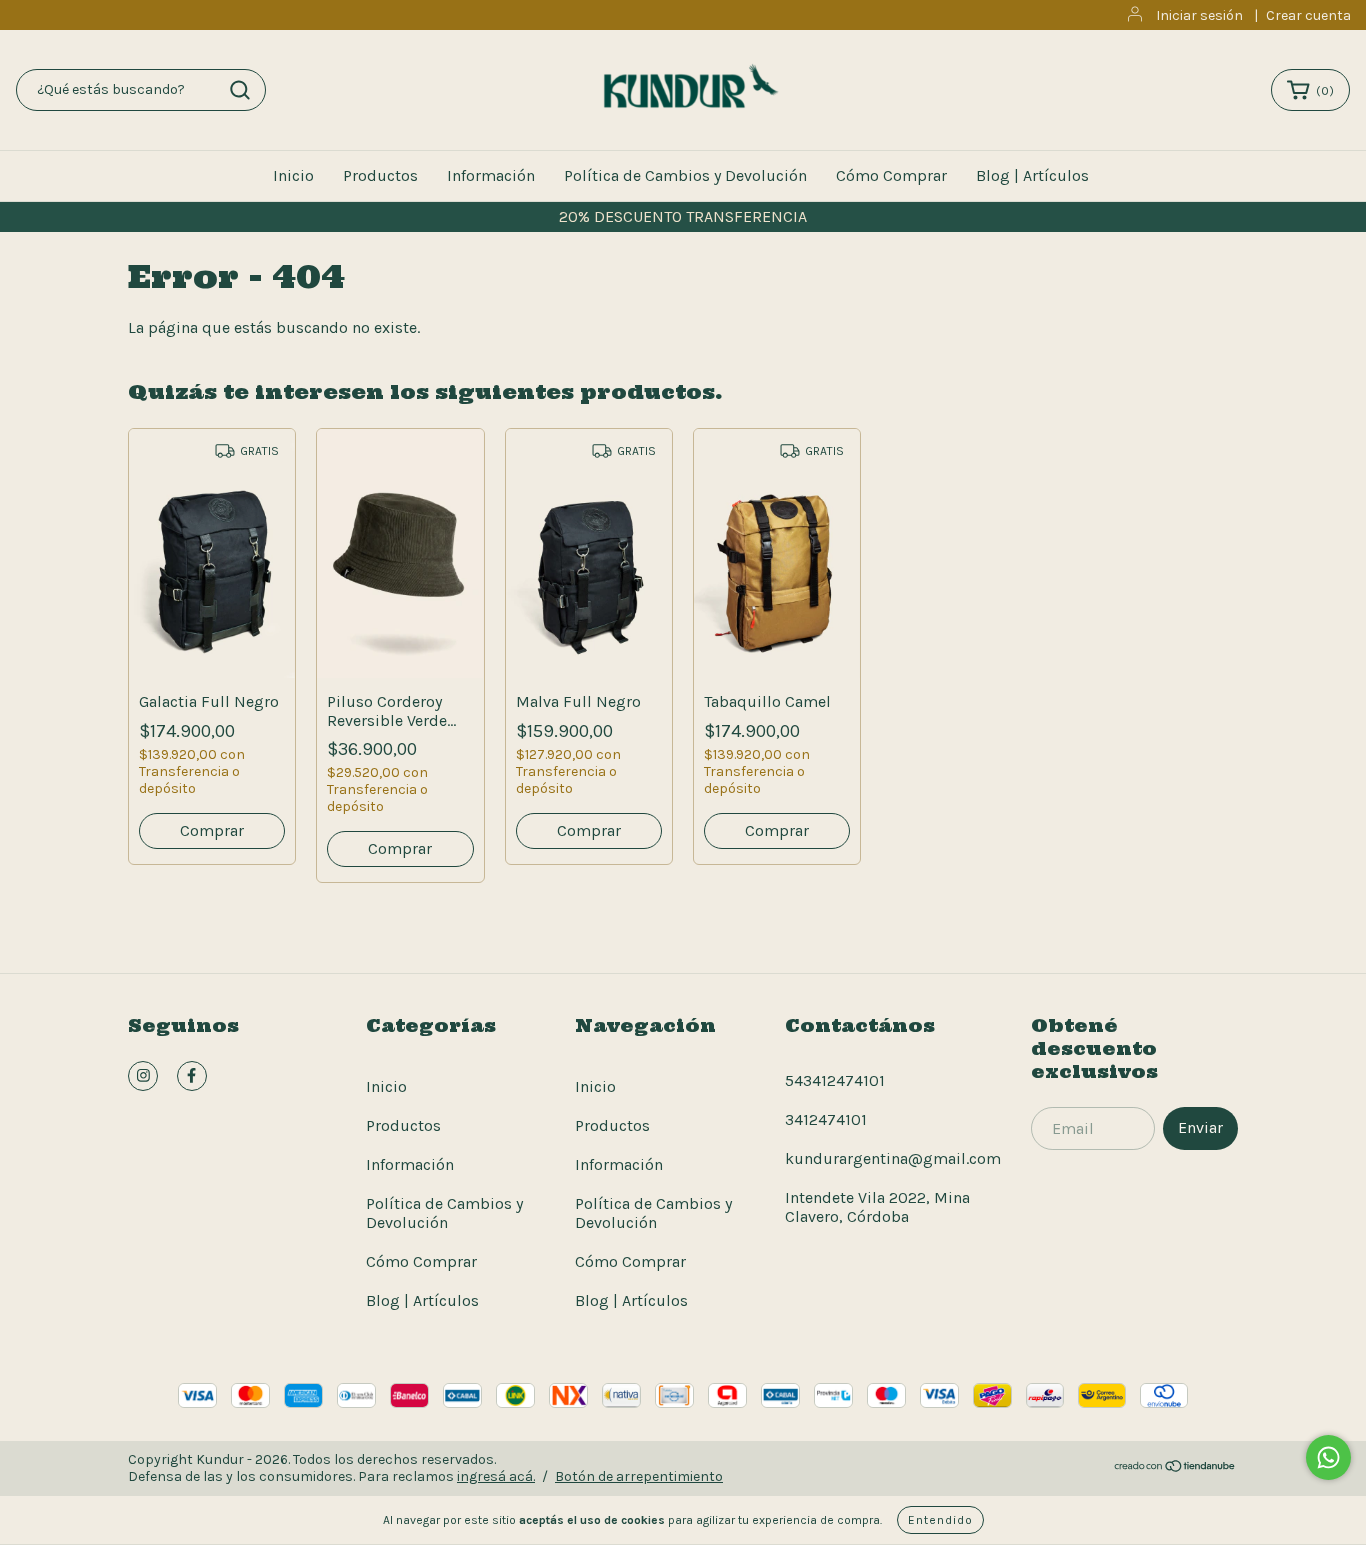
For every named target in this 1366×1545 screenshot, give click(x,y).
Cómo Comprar (891, 175)
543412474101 (835, 1080)
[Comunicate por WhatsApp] (1328, 1457)
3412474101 (826, 1119)
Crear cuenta (1308, 15)
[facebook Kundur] (192, 1076)
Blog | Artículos (1032, 175)
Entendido (940, 1520)
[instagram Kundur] (143, 1076)
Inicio (293, 175)
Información (491, 175)
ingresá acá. (496, 1476)
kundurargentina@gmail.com (893, 1158)
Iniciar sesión (1199, 15)
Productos (380, 175)
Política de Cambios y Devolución (685, 175)
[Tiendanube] (1175, 1468)
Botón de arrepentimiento (639, 1476)
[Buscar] (240, 90)
